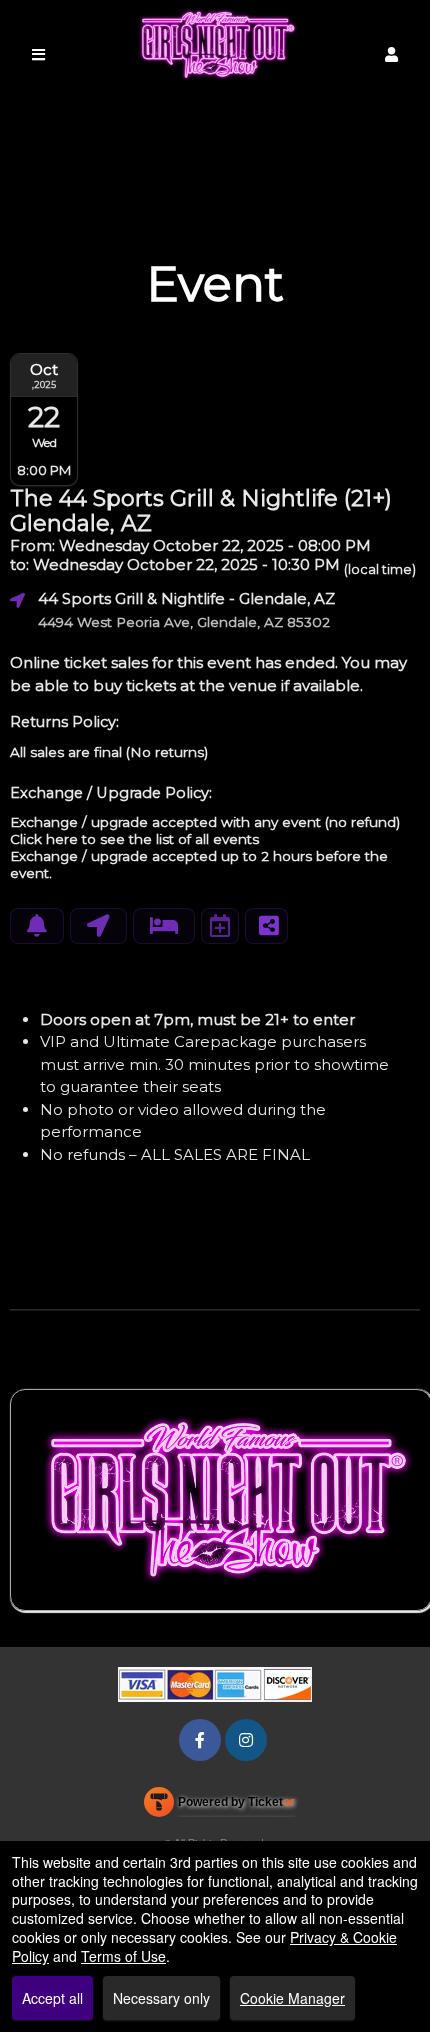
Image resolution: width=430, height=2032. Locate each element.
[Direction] (98, 926)
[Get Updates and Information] (37, 926)
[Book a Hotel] (164, 926)
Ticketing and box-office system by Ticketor (219, 1806)
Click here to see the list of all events (134, 839)
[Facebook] (200, 1739)
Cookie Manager (292, 1998)
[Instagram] (246, 1739)
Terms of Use (123, 1956)
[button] (391, 54)
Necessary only (161, 1998)
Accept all (52, 1998)
